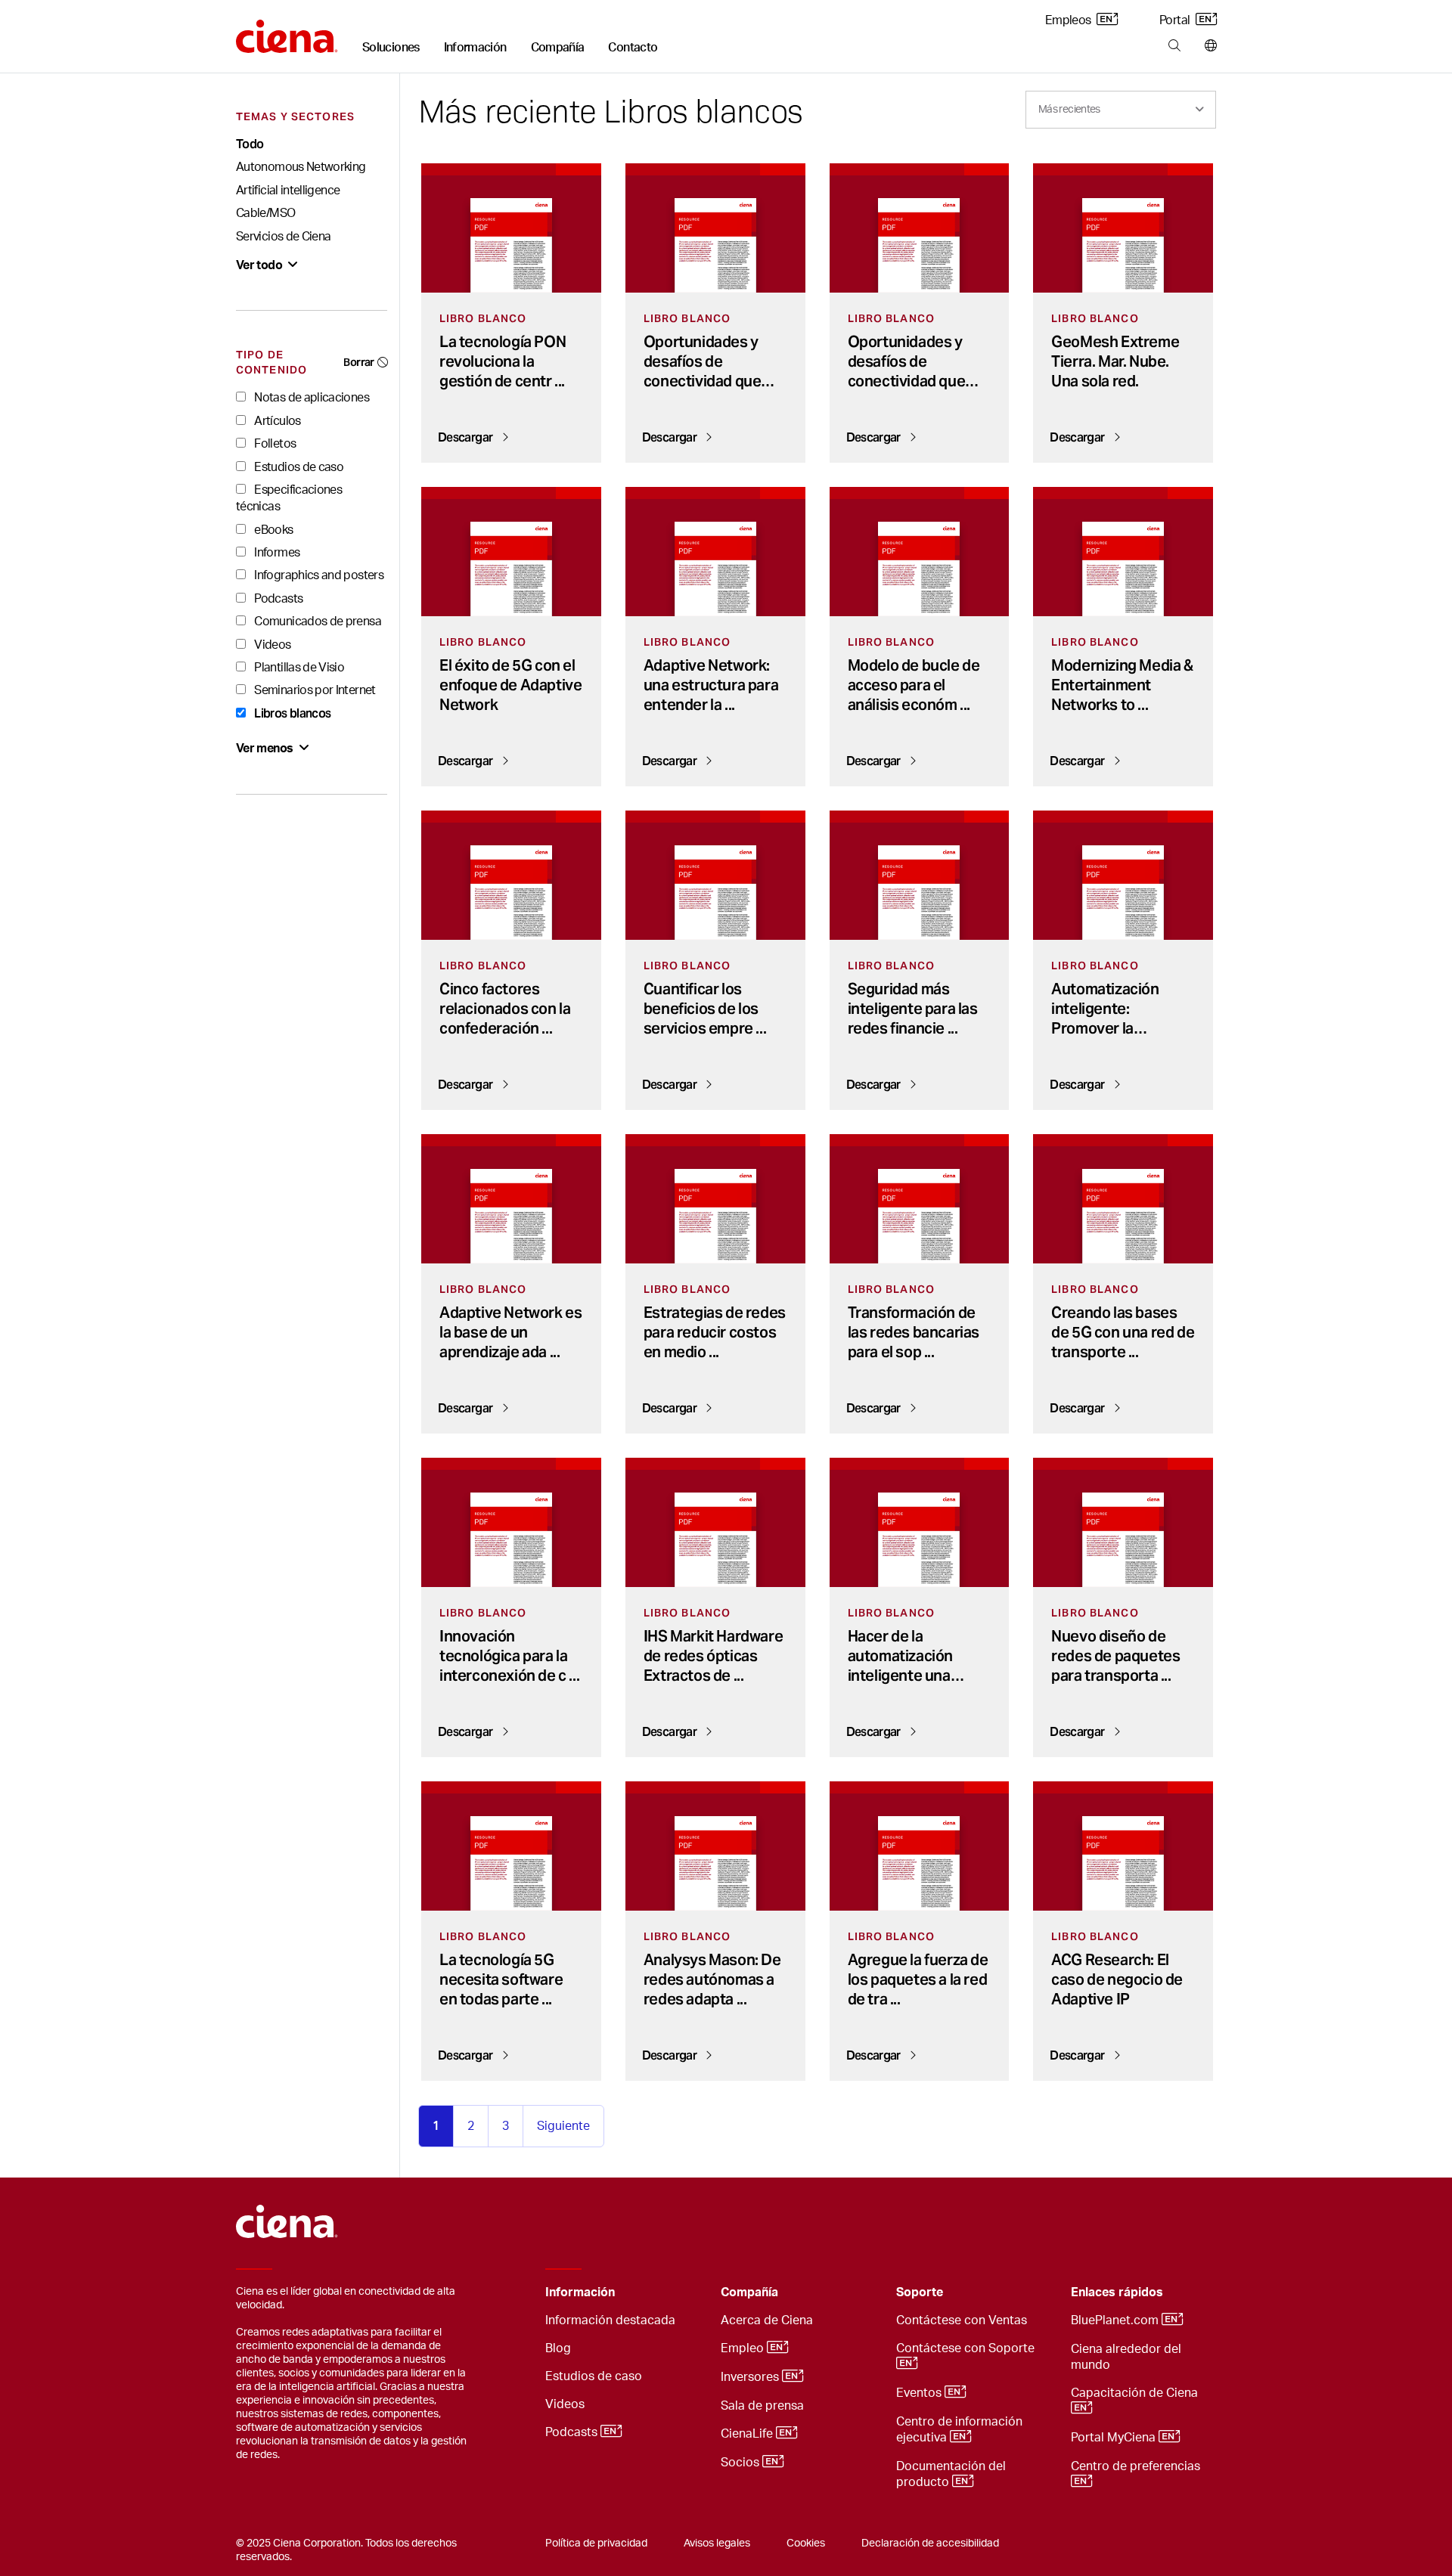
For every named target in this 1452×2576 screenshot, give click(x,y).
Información (475, 48)
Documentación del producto (951, 2474)
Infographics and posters (318, 575)
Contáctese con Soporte (967, 2348)
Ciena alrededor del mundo (1126, 2357)
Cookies (806, 2543)
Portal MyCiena (1115, 2438)
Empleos (1069, 20)
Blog (558, 2348)
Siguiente (563, 2126)
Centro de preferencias (1137, 2466)
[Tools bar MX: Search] (1174, 46)
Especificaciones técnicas (289, 498)
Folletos (274, 444)
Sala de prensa (762, 2406)
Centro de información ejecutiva (959, 2430)
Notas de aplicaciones (310, 398)
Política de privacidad (596, 2543)
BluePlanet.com (1116, 2320)
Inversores (751, 2377)
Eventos (920, 2393)
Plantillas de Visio (298, 668)
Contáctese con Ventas (962, 2320)
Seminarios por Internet (314, 690)
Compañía (558, 48)
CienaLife (748, 2434)
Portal (1176, 20)
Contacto (633, 48)
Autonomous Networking (301, 167)
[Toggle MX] (686, 2293)
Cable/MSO (265, 213)
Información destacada (610, 2320)
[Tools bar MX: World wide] (1207, 46)
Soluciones (391, 48)
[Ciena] (287, 31)
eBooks (273, 530)
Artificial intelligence (288, 191)
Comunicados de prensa (316, 622)
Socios (742, 2463)
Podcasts (277, 599)
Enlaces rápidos (1117, 2292)
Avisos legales (717, 2543)
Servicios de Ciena (283, 237)
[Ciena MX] (287, 2214)
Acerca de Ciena (767, 2320)
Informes (276, 553)
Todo (250, 144)
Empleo (744, 2348)
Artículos (276, 421)
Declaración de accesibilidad (930, 2543)
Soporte (920, 2292)
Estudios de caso (298, 467)
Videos (271, 645)
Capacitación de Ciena (1136, 2393)
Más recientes (1069, 110)
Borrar (358, 362)
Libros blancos (291, 713)
